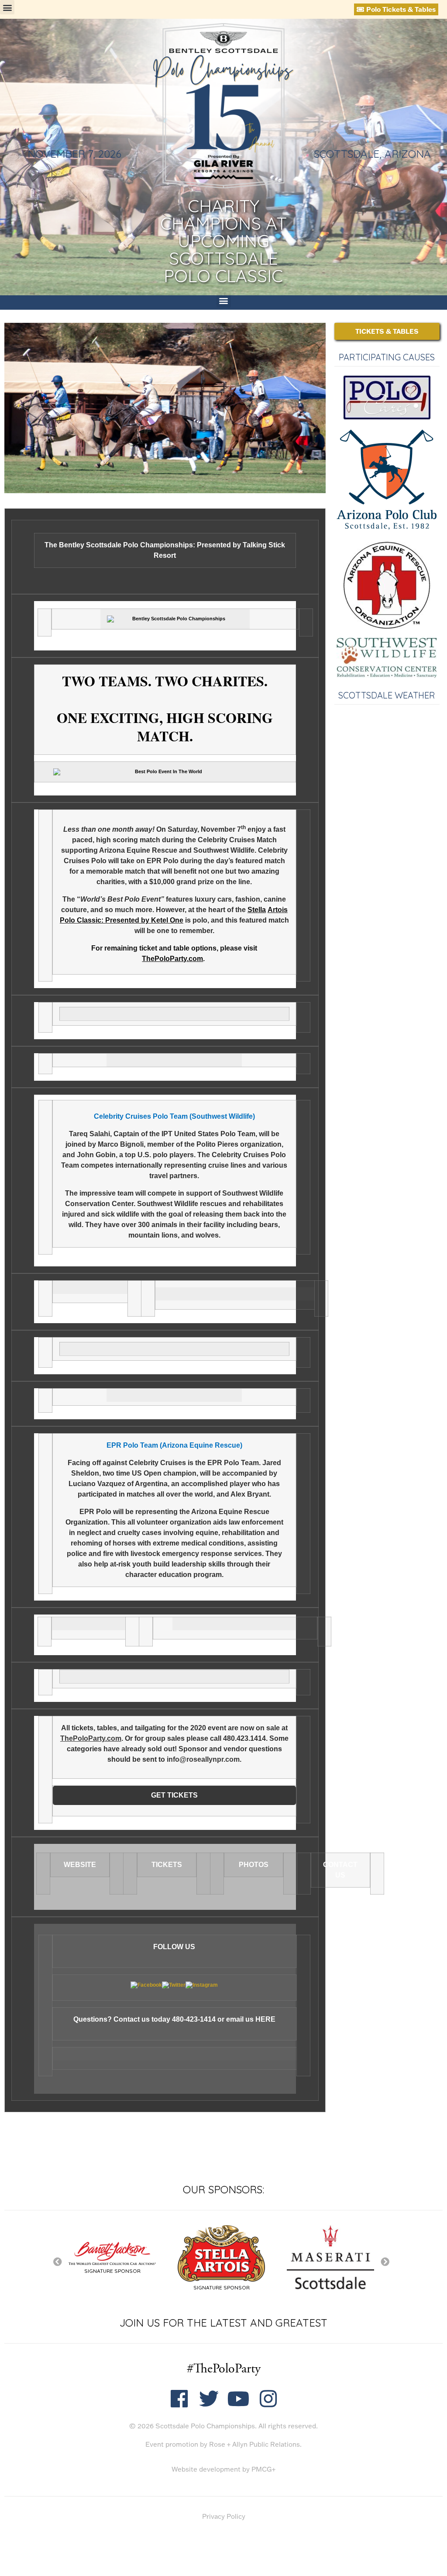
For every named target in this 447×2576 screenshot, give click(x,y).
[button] (7, 7)
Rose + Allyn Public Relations (254, 2444)
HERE (265, 2019)
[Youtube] (239, 2399)
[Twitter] (209, 2399)
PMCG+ (263, 2469)
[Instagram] (268, 2399)
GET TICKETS (174, 1795)
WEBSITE (80, 1865)
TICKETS (167, 1865)
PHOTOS (254, 1865)
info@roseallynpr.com (203, 1759)
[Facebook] (179, 2399)
